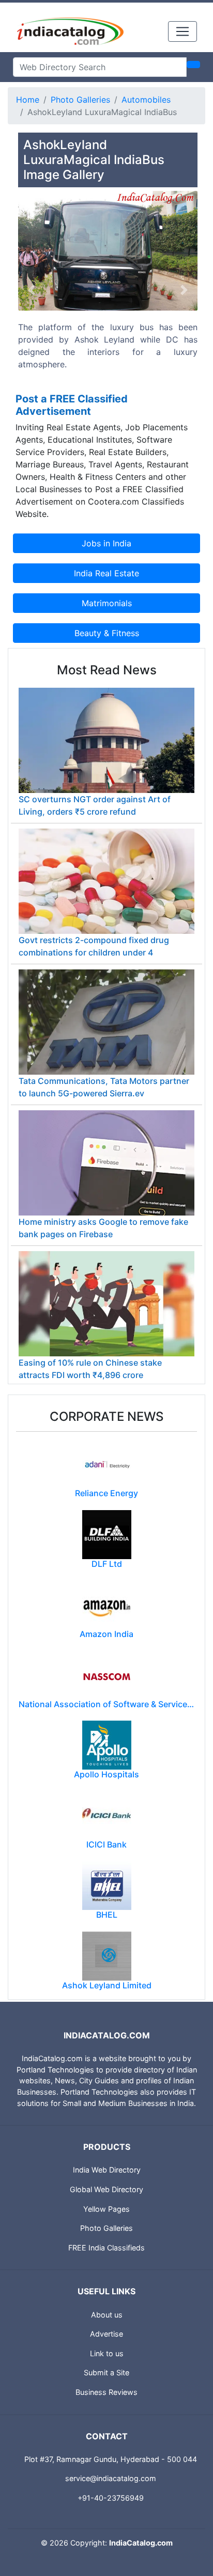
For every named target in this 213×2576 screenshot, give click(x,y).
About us (107, 2315)
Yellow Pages (106, 2209)
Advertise (106, 2334)
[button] (32, 290)
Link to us (107, 2353)
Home (28, 100)
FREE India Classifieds (106, 2248)
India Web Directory (107, 2170)
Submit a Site (106, 2372)
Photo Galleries (80, 100)
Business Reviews (106, 2392)
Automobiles (146, 100)
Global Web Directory (106, 2189)
